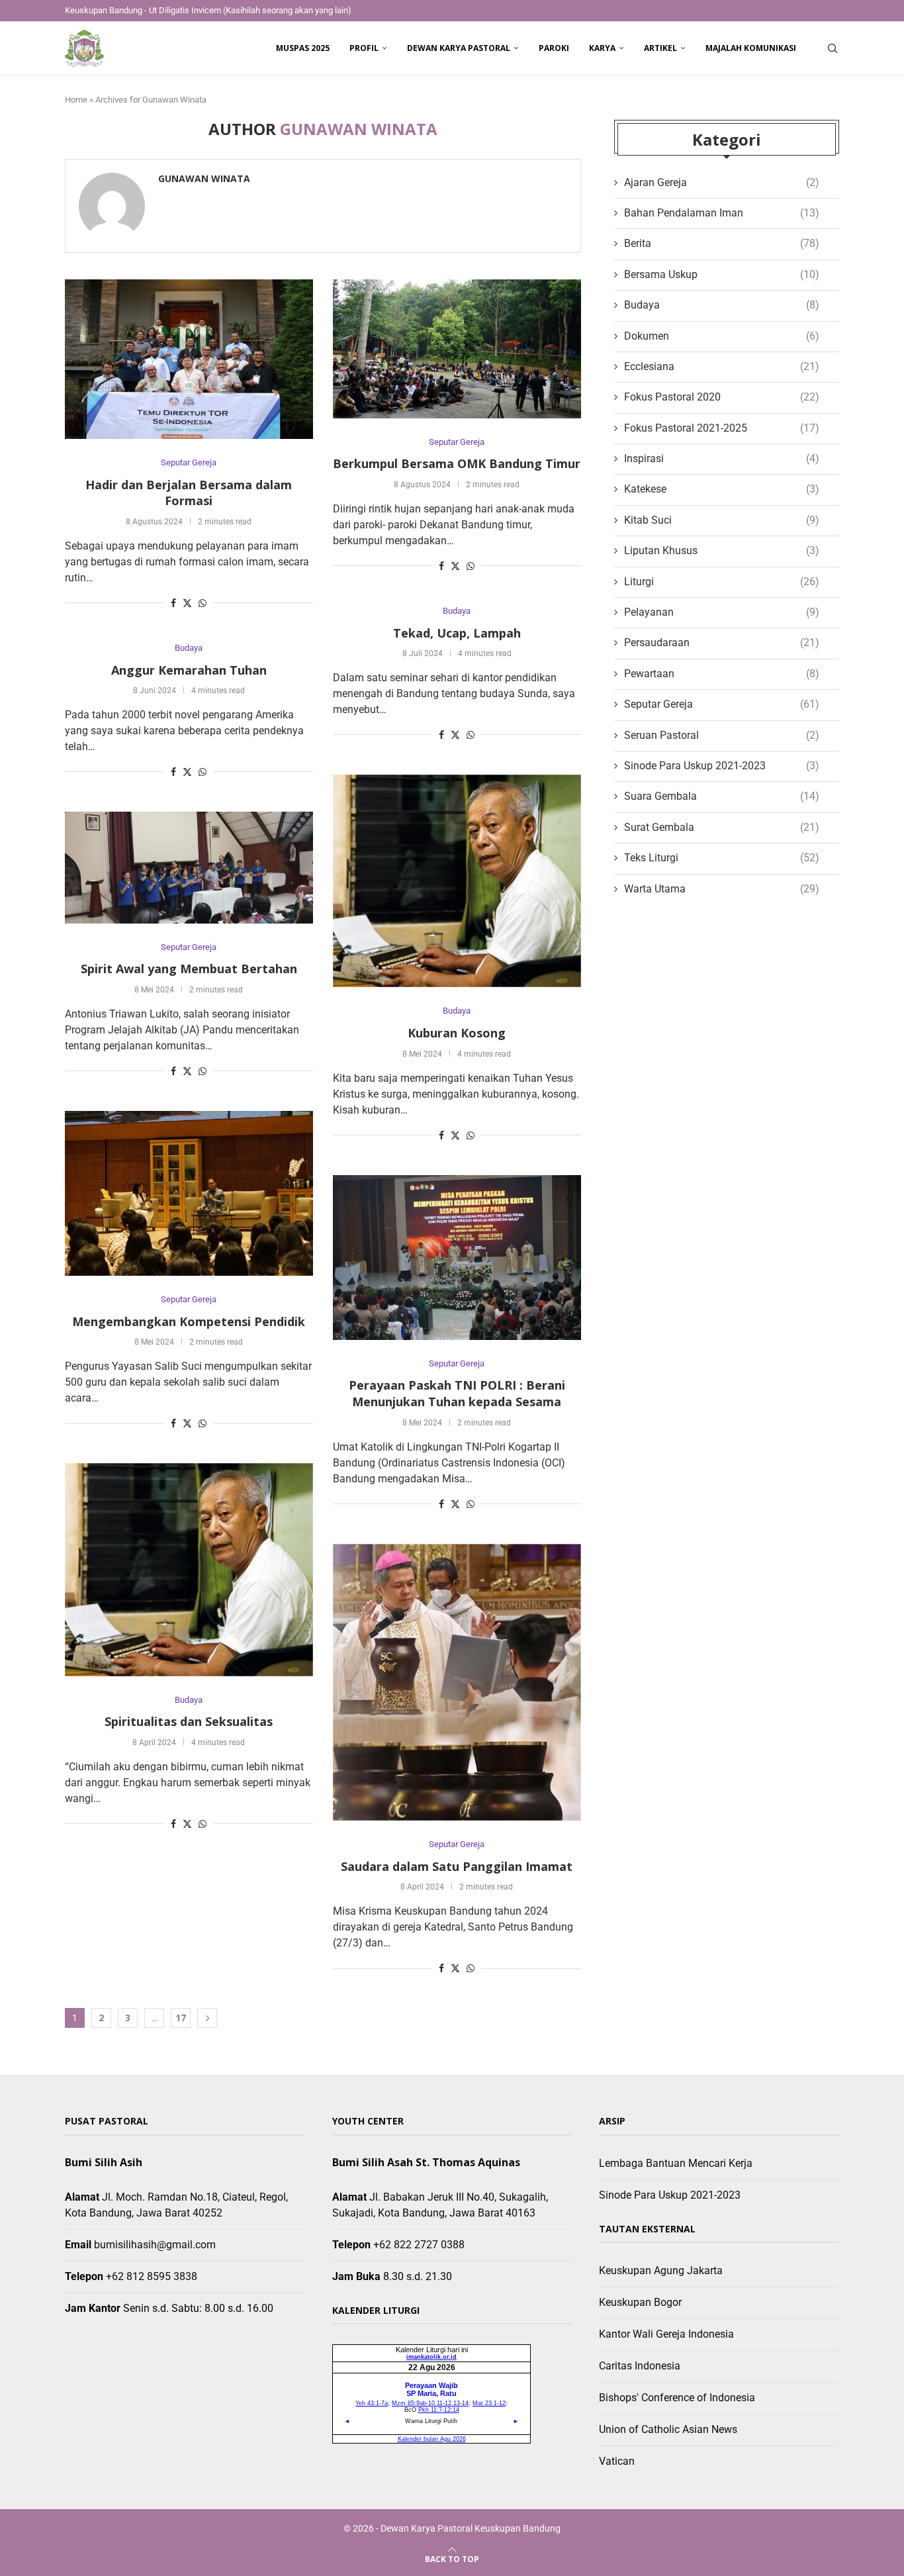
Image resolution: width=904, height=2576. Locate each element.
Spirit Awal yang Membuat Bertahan (189, 969)
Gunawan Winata (204, 179)
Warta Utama (722, 889)
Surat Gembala (722, 827)
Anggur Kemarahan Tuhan (189, 670)
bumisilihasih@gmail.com (155, 2245)
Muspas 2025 (303, 48)
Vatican (617, 2461)
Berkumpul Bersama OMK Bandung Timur (457, 463)
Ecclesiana (722, 366)
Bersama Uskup (722, 274)
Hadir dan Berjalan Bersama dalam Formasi (189, 493)
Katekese (722, 489)
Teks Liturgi (722, 858)
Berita (722, 243)
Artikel (660, 48)
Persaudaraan (722, 643)
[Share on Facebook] (173, 603)
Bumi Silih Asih (104, 2162)
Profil (364, 48)
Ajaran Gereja (722, 182)
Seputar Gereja (722, 704)
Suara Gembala (722, 796)
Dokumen (722, 336)
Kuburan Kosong (457, 1033)
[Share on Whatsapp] (203, 603)
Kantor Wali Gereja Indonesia (666, 2334)
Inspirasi (722, 458)
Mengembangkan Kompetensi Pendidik (189, 1321)
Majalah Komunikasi (751, 48)
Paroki (554, 48)
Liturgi (722, 582)
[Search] (833, 48)
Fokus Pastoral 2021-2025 (722, 428)
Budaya (722, 305)
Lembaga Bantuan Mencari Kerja (676, 2163)
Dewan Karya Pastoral (459, 48)
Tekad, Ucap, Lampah (457, 633)
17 (181, 2018)
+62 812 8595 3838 (152, 2276)
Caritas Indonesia (640, 2366)
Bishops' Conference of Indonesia (677, 2398)
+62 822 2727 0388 (419, 2245)
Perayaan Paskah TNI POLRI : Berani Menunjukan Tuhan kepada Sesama (457, 1393)
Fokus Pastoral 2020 (722, 397)
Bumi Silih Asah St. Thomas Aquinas (426, 2162)
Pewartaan (722, 674)
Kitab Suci (722, 520)
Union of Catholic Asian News (668, 2429)
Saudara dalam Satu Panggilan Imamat (457, 1866)
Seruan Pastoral (722, 735)
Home (76, 100)
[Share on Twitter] (187, 603)
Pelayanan (722, 612)
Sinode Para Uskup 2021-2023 (722, 766)
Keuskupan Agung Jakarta (661, 2270)
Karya (602, 48)
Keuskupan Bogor (640, 2302)
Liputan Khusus (722, 550)
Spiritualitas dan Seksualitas (189, 1721)
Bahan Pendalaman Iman (722, 213)
